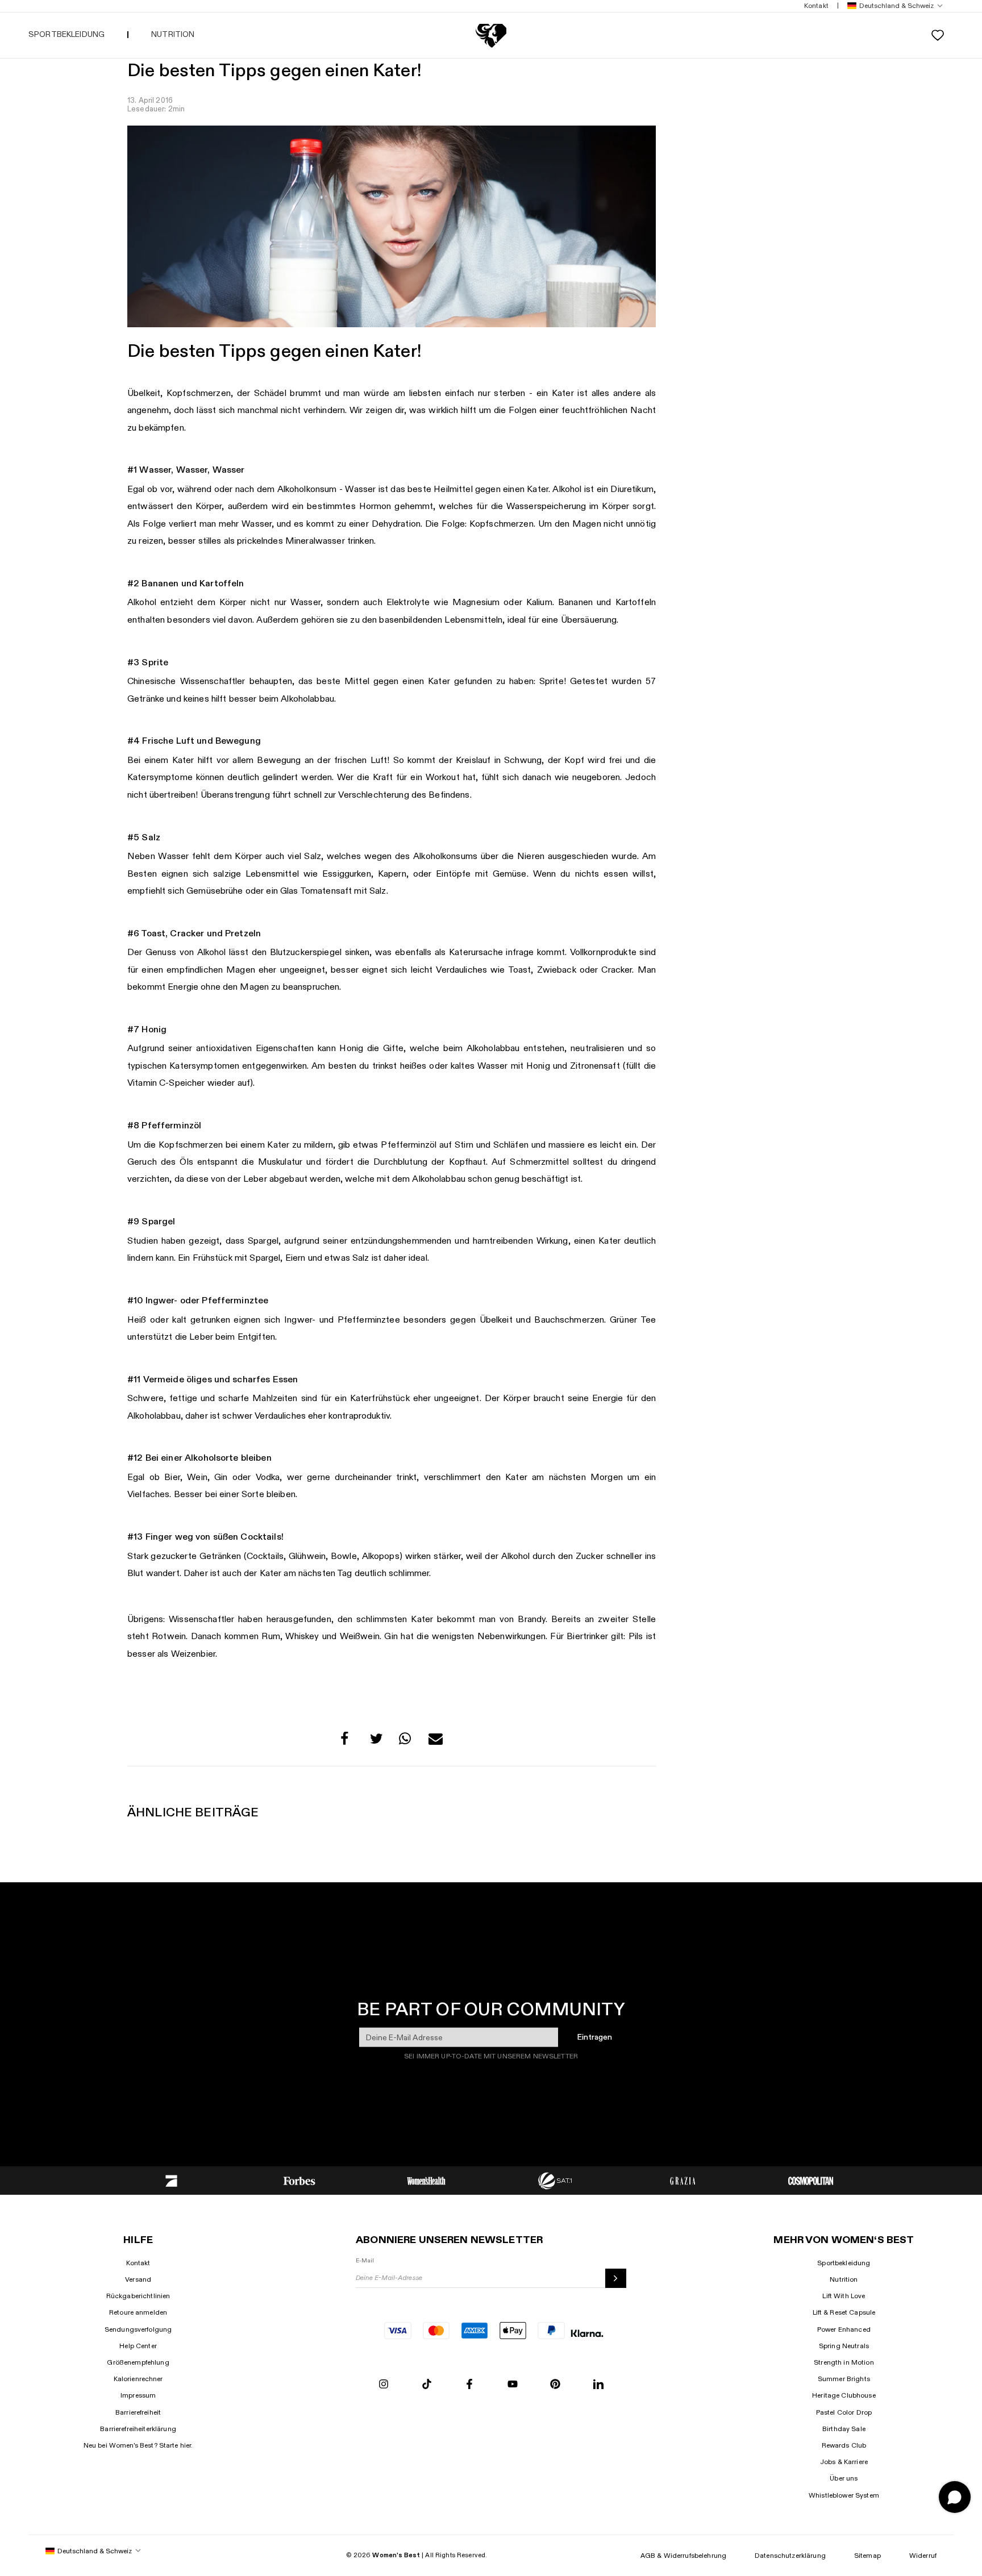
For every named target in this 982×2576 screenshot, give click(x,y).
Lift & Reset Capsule (844, 2312)
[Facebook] (469, 2385)
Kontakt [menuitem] (816, 6)
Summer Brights (844, 2379)
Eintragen (595, 2037)
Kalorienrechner (138, 2379)
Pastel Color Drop (844, 2412)
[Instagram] (384, 2385)
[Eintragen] (616, 2278)
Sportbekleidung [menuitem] (66, 34)
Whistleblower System (844, 2495)
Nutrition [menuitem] (173, 34)
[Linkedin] (598, 2385)
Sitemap (867, 2556)
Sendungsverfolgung (138, 2329)
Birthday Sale (844, 2429)
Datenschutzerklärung (790, 2556)
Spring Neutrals (844, 2346)
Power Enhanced (844, 2329)
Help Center (138, 2346)
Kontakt (138, 2263)
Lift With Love (844, 2296)
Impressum (138, 2395)
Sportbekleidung (844, 2263)
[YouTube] (513, 2385)
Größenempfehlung (138, 2362)
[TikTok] (427, 2385)
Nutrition (844, 2279)
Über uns (844, 2478)
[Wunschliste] (938, 35)
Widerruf (923, 2556)
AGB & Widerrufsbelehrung (683, 2556)
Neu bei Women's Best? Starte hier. (138, 2445)
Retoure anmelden (138, 2312)
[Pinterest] (555, 2385)
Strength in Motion (844, 2362)
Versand (138, 2279)
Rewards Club (844, 2445)
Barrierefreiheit (138, 2412)
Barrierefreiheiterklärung (138, 2429)
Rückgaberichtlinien (138, 2296)
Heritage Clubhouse (844, 2395)
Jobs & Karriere (844, 2462)
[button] (893, 6)
